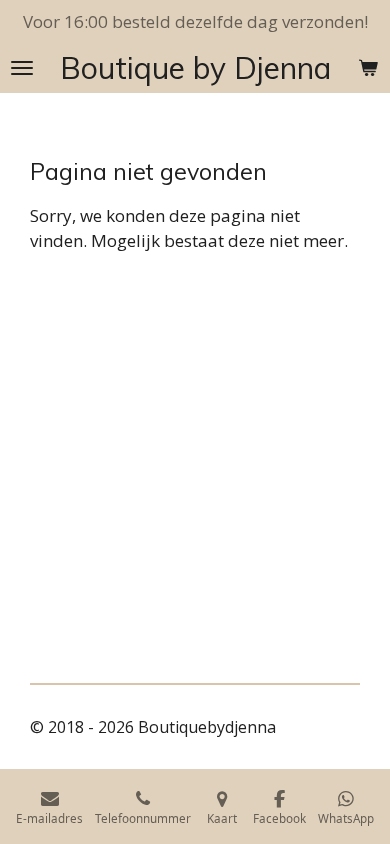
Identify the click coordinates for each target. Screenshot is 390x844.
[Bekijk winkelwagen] (368, 68)
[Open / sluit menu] (22, 68)
